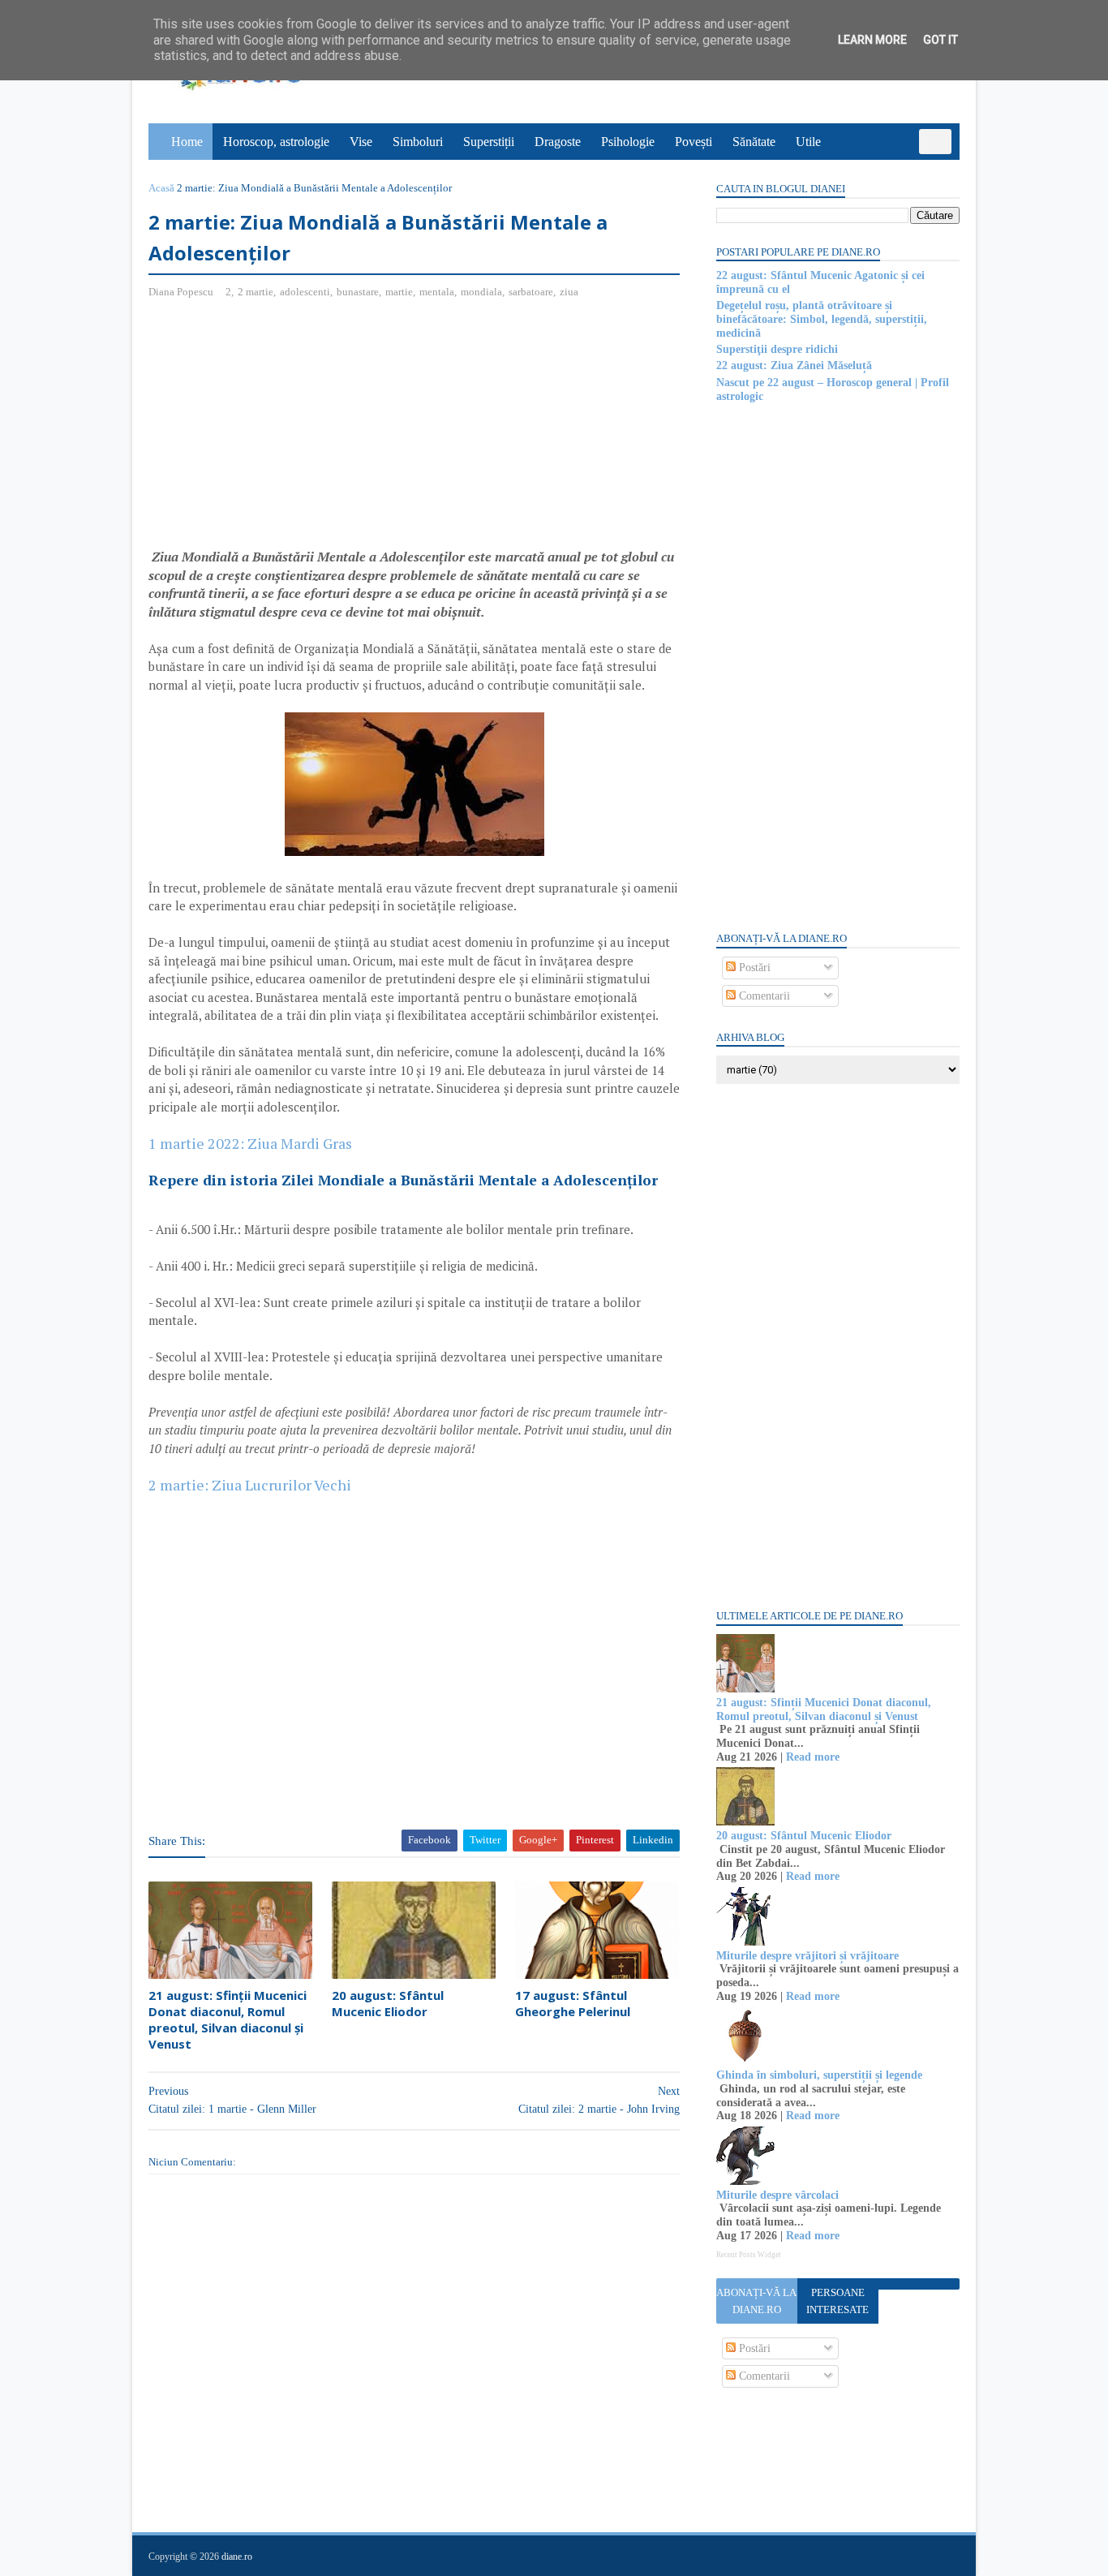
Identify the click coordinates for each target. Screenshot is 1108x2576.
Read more (813, 1757)
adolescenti (305, 292)
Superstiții (489, 142)
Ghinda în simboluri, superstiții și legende (819, 2075)
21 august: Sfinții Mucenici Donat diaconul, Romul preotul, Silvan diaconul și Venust (228, 2020)
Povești (694, 142)
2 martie (256, 292)
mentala (437, 292)
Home (187, 142)
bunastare (358, 292)
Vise (361, 142)
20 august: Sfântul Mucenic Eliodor (388, 2003)
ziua (569, 292)
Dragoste (558, 142)
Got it (941, 40)
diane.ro (237, 2557)
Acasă (161, 188)
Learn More (872, 40)
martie (399, 292)
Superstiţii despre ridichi (777, 349)
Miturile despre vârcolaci (777, 2195)
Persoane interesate (837, 2301)
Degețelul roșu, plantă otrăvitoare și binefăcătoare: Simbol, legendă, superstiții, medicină (822, 319)
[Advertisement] (285, 430)
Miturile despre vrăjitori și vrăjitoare (807, 1956)
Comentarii (763, 996)
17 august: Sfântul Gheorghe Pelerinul (573, 2003)
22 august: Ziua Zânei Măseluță (794, 366)
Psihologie (628, 142)
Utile (808, 142)
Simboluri (418, 142)
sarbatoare (531, 292)
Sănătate (754, 142)
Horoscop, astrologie (276, 142)
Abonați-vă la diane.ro (756, 2301)
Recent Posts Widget (749, 2255)
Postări (753, 968)
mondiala (481, 292)
